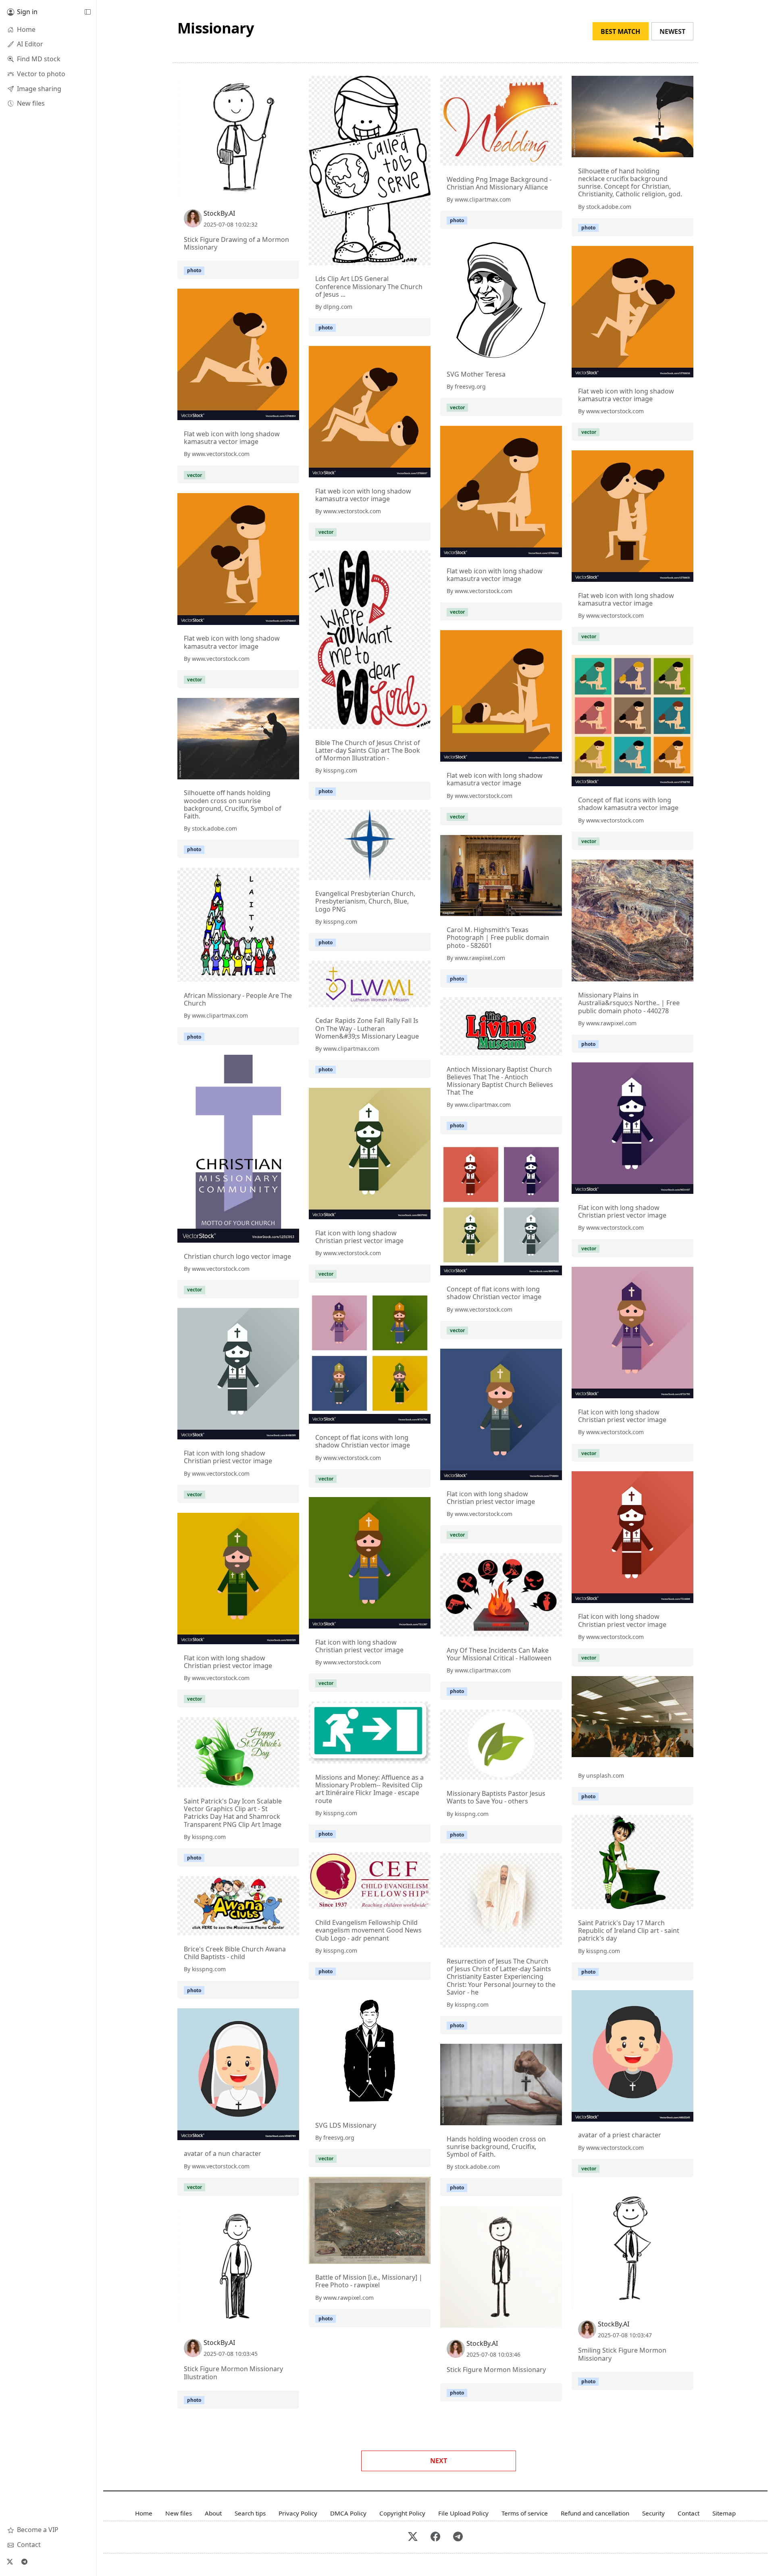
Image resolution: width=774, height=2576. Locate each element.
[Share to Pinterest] (291, 190)
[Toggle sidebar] (87, 12)
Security (653, 2513)
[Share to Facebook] (277, 190)
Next (439, 2461)
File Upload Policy (463, 2513)
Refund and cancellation (595, 2513)
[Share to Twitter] (262, 190)
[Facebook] (435, 2537)
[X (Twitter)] (10, 2561)
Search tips (250, 2513)
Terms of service (525, 2513)
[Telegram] (24, 2561)
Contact (689, 2513)
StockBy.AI (219, 213)
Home (144, 2513)
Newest (672, 31)
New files (179, 2513)
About (213, 2513)
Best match (620, 31)
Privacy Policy (298, 2513)
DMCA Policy (348, 2513)
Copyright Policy (402, 2513)
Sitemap (724, 2513)
